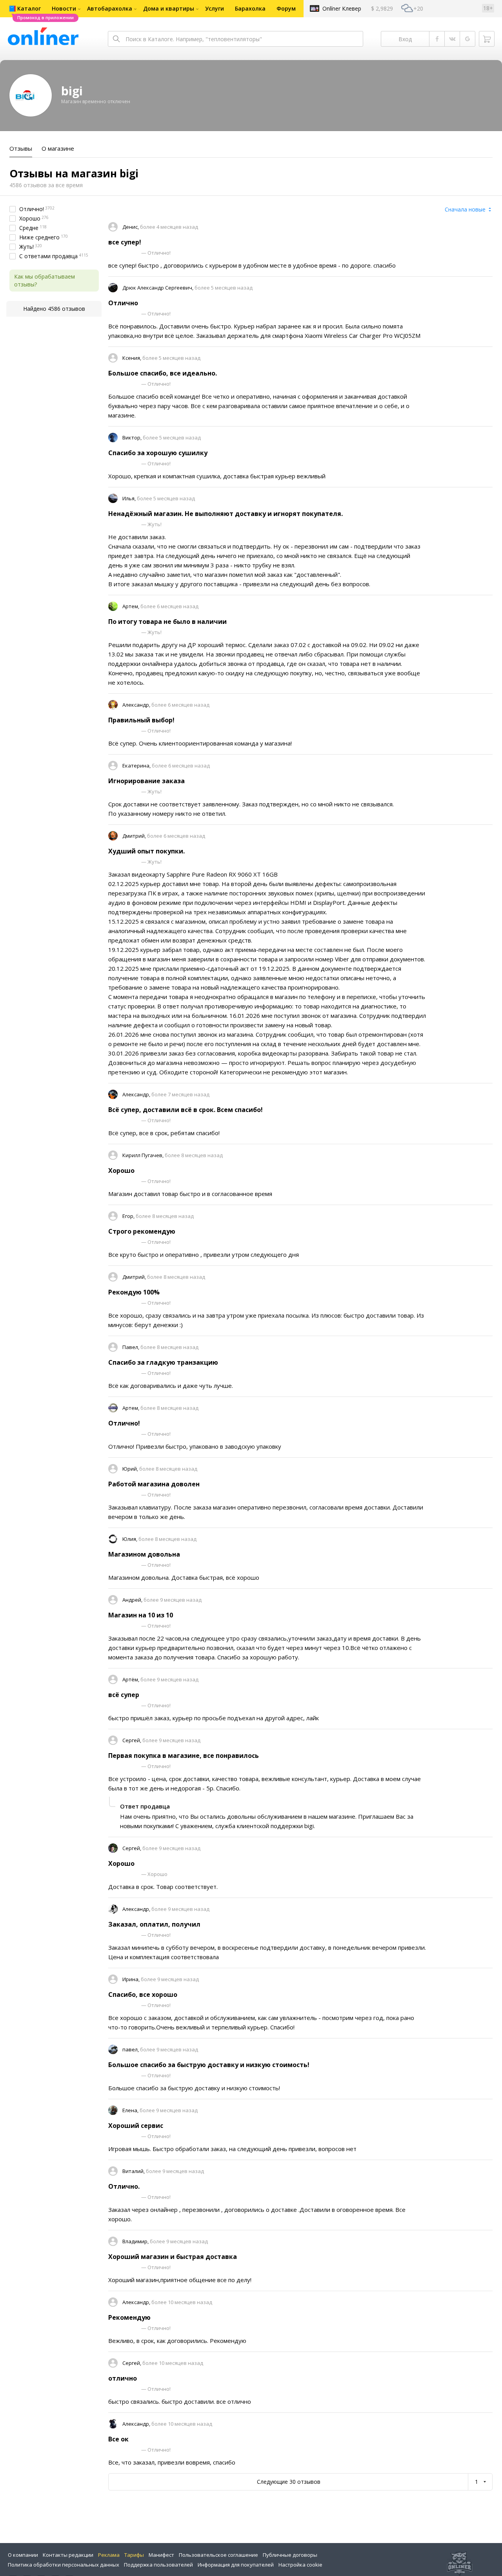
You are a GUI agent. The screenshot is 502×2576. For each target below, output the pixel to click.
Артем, (131, 606)
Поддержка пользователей (158, 2565)
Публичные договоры (290, 2555)
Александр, (137, 705)
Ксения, (132, 358)
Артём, (131, 1679)
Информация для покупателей (236, 2565)
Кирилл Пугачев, (144, 1155)
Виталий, (134, 2171)
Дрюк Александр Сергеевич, (158, 288)
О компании (23, 2555)
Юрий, (131, 1469)
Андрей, (133, 1600)
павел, (131, 2049)
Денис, (131, 227)
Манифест (161, 2555)
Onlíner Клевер (342, 8)
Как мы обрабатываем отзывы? (45, 280)
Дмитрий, (135, 836)
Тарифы (134, 2555)
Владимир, (136, 2241)
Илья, (130, 498)
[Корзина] (487, 39)
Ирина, (132, 1979)
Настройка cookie (300, 2565)
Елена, (131, 2110)
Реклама (109, 2555)
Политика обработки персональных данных (64, 2565)
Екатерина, (137, 766)
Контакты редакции (68, 2555)
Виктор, (133, 438)
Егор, (129, 1216)
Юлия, (130, 1539)
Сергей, (132, 1740)
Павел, (131, 1347)
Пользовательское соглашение (218, 2555)
